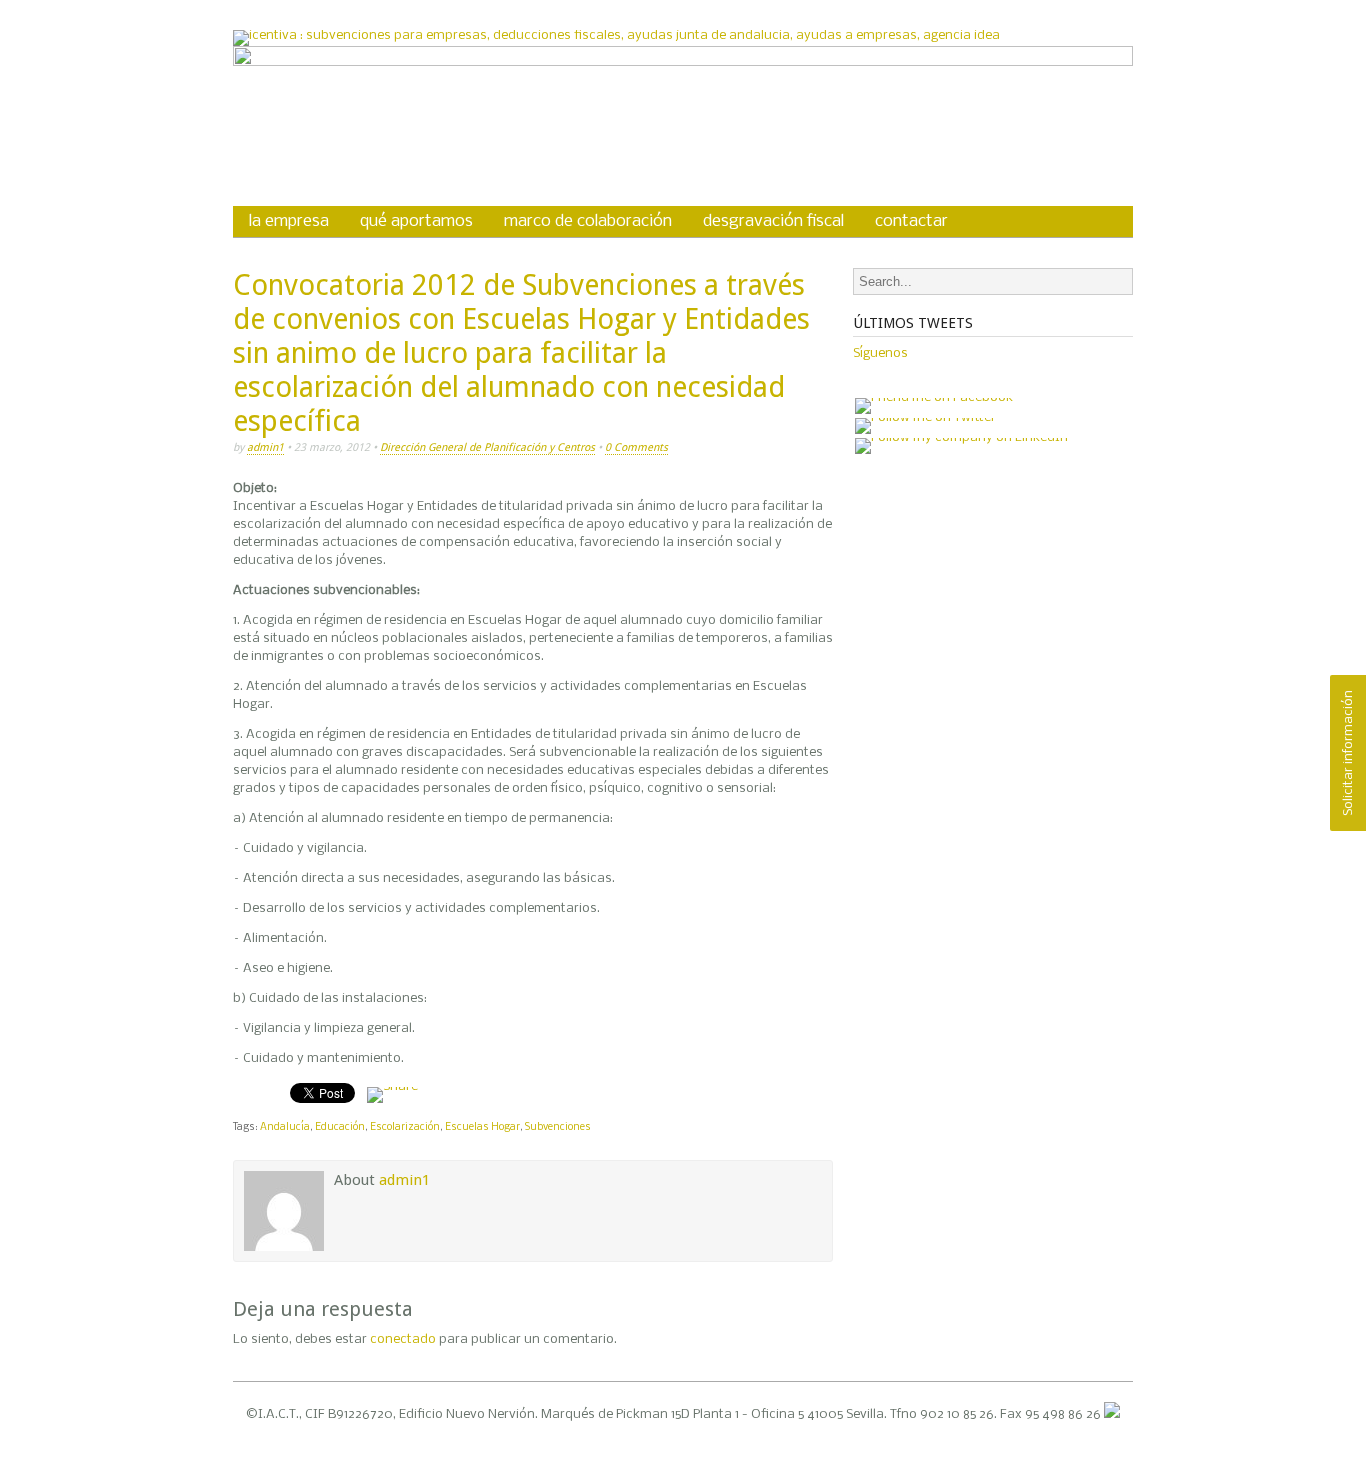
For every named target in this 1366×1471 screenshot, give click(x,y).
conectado (403, 1339)
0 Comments (636, 447)
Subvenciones (558, 1127)
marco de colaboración (588, 221)
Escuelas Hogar (482, 1127)
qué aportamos (416, 221)
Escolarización (405, 1127)
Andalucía (285, 1127)
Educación (340, 1127)
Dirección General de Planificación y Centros (487, 447)
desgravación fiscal (773, 221)
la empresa (289, 221)
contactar (911, 221)
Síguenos (880, 353)
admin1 (265, 447)
